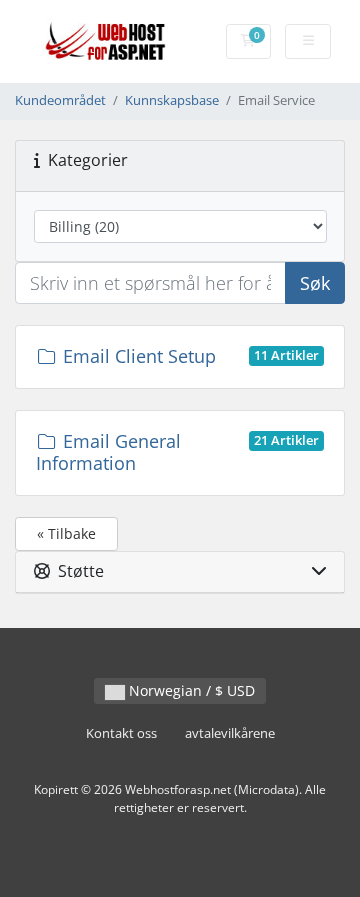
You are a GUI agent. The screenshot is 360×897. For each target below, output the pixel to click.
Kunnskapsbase (172, 100)
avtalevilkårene (230, 733)
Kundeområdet (60, 100)
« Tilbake (66, 533)
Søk (315, 283)
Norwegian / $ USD (190, 690)
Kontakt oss (121, 733)
